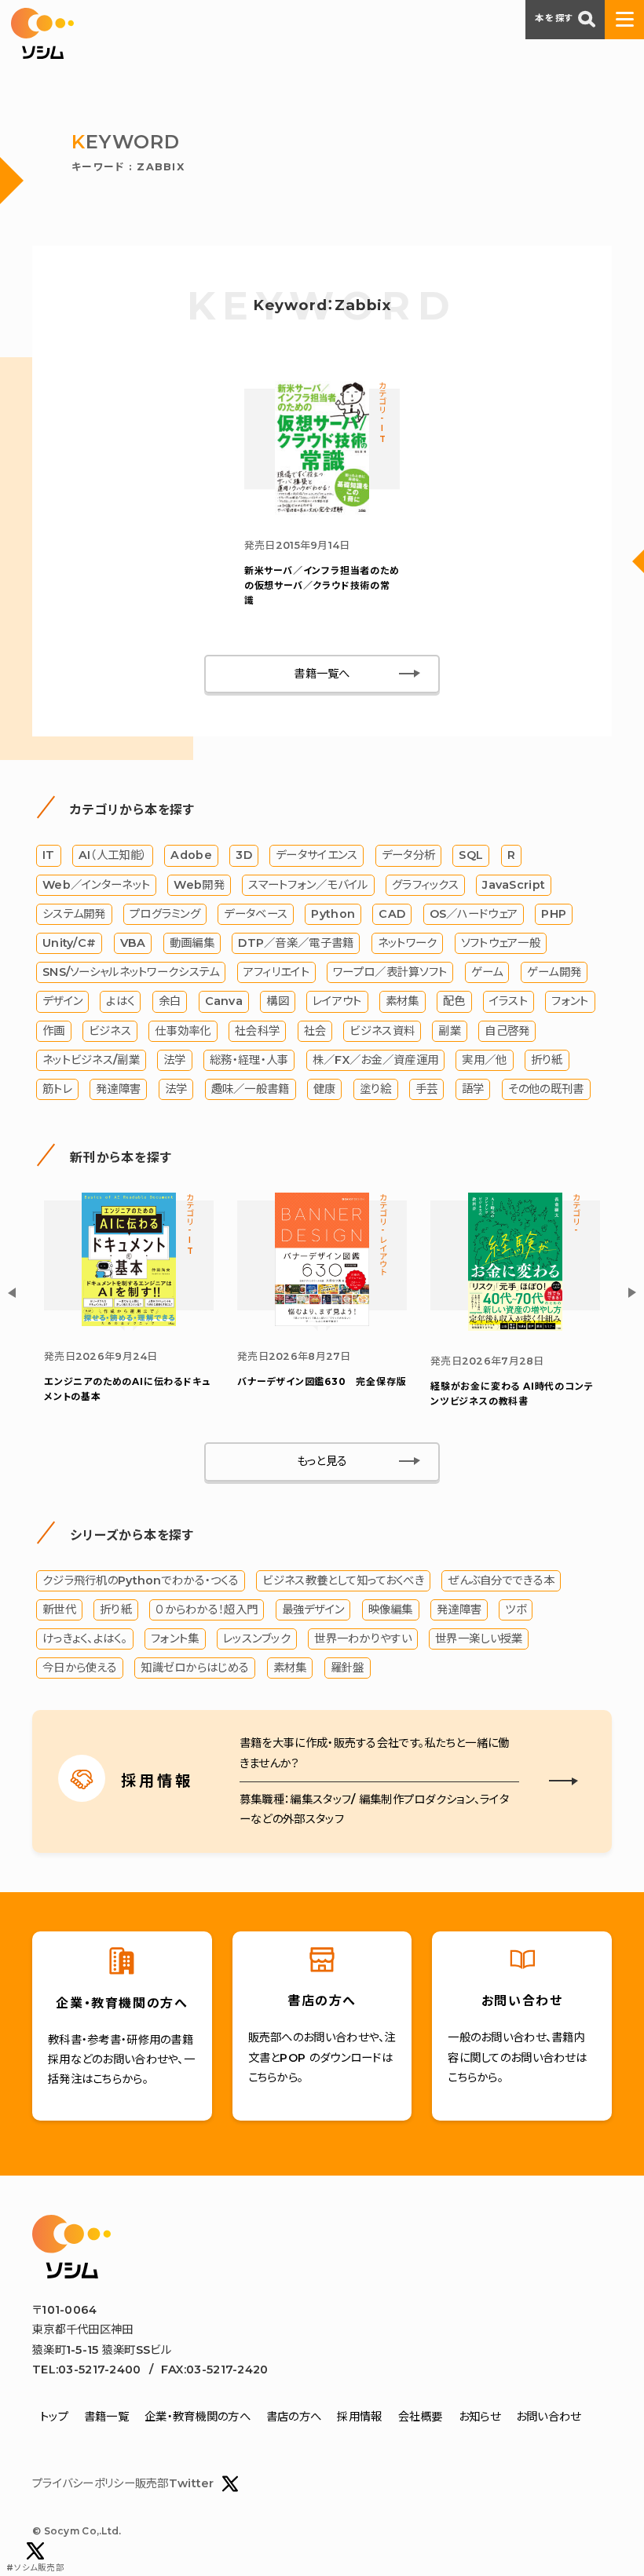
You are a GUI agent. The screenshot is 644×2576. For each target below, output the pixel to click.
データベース (256, 914)
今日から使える (80, 1668)
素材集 (402, 1001)
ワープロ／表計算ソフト (390, 972)
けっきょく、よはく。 (85, 1639)
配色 (454, 1001)
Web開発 (199, 885)
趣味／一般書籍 (251, 1089)
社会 (315, 1031)
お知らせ (479, 2417)
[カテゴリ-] (515, 1327)
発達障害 (118, 1089)
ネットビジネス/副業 (91, 1060)
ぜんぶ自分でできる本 (501, 1580)
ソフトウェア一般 (501, 943)
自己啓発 (507, 1031)
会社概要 (421, 2417)
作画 (54, 1031)
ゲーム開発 (554, 972)
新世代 (59, 1610)
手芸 (427, 1089)
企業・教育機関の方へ (198, 2417)
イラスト (509, 1001)
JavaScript (514, 885)
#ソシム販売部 (35, 2568)
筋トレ (57, 1089)
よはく (120, 1001)
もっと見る (322, 1461)
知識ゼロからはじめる (195, 1668)
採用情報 (359, 2417)
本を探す (554, 18)
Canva (224, 1001)
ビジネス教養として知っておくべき (343, 1580)
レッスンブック (257, 1639)
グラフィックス (425, 885)
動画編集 (192, 943)
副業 (450, 1031)
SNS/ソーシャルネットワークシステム (131, 972)
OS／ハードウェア (474, 914)
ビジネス (110, 1031)
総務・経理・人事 (249, 1060)
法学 (175, 1060)
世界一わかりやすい (363, 1639)
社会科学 (257, 1031)
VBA (133, 943)
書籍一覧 (106, 2417)
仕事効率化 (183, 1031)
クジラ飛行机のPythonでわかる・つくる (141, 1580)
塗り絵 (376, 1089)
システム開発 (74, 914)
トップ (54, 2417)
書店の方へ (294, 2417)
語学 (473, 1089)
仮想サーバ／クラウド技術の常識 (322, 585)
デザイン (62, 1001)
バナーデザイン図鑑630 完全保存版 (322, 1381)
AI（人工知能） (113, 855)
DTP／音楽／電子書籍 (296, 943)
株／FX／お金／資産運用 (375, 1060)
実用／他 (484, 1060)
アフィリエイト (276, 972)
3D (244, 855)
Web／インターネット (96, 885)
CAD (392, 914)
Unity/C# (69, 943)
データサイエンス (317, 855)
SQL (471, 855)
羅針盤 (348, 1668)
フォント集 (175, 1639)
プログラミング (165, 914)
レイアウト (337, 1001)
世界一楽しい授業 (479, 1639)
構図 (278, 1001)
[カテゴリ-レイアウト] (322, 1322)
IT (49, 855)
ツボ (516, 1610)
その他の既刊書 (546, 1089)
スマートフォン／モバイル (308, 885)
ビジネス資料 (382, 1031)
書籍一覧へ (322, 674)
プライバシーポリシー (84, 2483)
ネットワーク (408, 943)
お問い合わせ (549, 2417)
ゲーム (487, 972)
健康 (325, 1089)
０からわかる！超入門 (207, 1610)
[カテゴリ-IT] (322, 511)
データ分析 (408, 855)
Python (333, 914)
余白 (170, 1001)
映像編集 (391, 1610)
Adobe (191, 855)
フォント (570, 1001)
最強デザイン (313, 1610)
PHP (554, 914)
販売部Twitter (175, 2483)
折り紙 (547, 1060)
